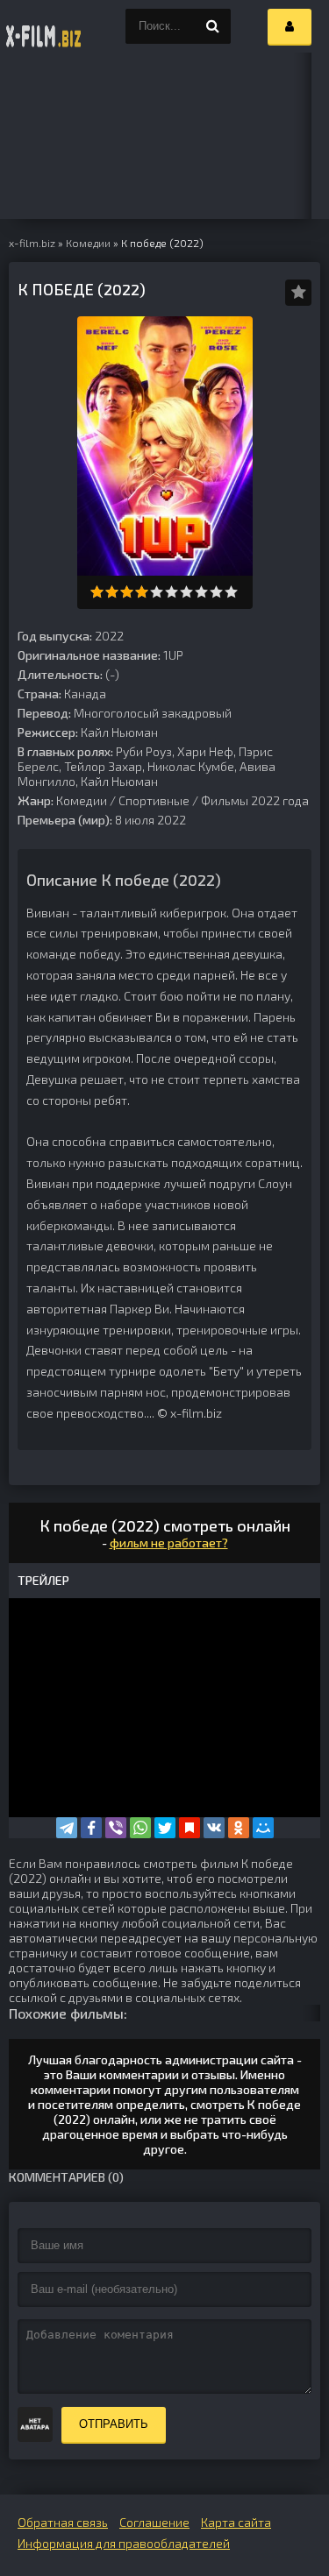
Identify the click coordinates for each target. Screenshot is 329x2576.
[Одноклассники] (239, 1828)
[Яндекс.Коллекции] (190, 1828)
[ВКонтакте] (214, 1828)
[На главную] (44, 26)
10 (231, 592)
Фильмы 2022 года (255, 800)
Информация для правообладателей (124, 2543)
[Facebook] (91, 1828)
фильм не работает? (169, 1543)
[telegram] (67, 1828)
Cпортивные (154, 800)
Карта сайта (236, 2522)
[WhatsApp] (140, 1828)
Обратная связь (63, 2522)
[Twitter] (165, 1828)
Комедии (82, 800)
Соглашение (154, 2522)
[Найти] (213, 26)
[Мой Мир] (263, 1828)
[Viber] (116, 1828)
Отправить (114, 2424)
